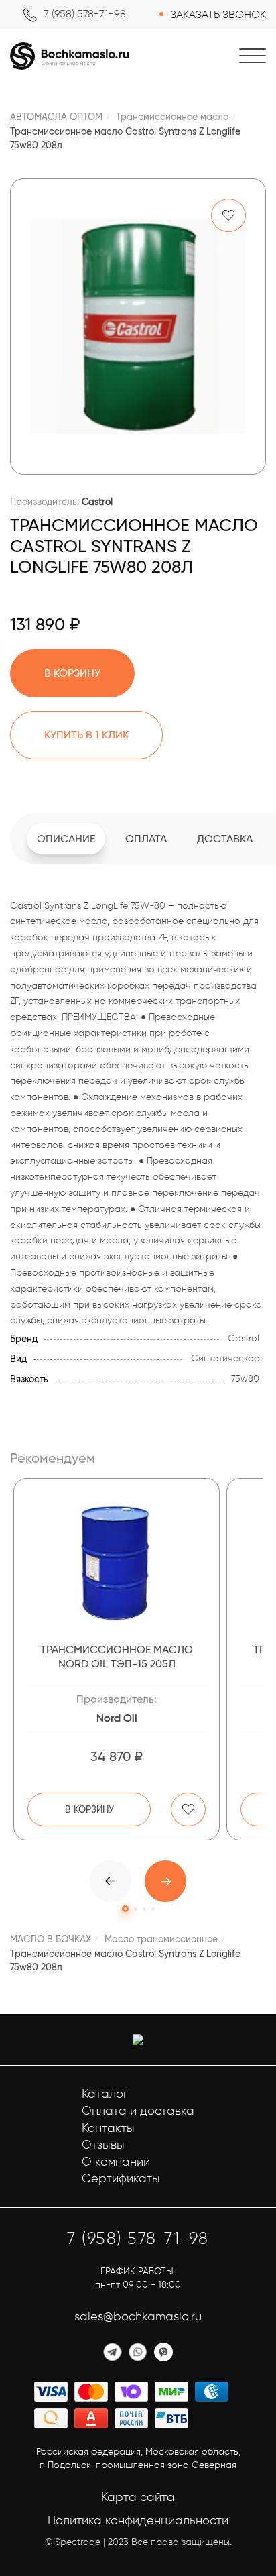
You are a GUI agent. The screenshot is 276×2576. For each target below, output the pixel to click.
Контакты (108, 2128)
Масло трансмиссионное (161, 1939)
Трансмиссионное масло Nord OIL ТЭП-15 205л (117, 1657)
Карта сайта (138, 2497)
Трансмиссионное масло (172, 117)
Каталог (105, 2094)
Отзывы (103, 2145)
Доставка (225, 839)
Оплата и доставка (138, 2111)
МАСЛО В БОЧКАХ (51, 1939)
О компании (116, 2162)
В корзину (89, 1809)
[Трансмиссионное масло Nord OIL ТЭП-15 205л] (117, 1563)
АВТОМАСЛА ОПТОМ (56, 117)
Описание (66, 839)
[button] (165, 1881)
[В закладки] (228, 215)
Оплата (146, 839)
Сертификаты (121, 2178)
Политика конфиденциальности (138, 2520)
